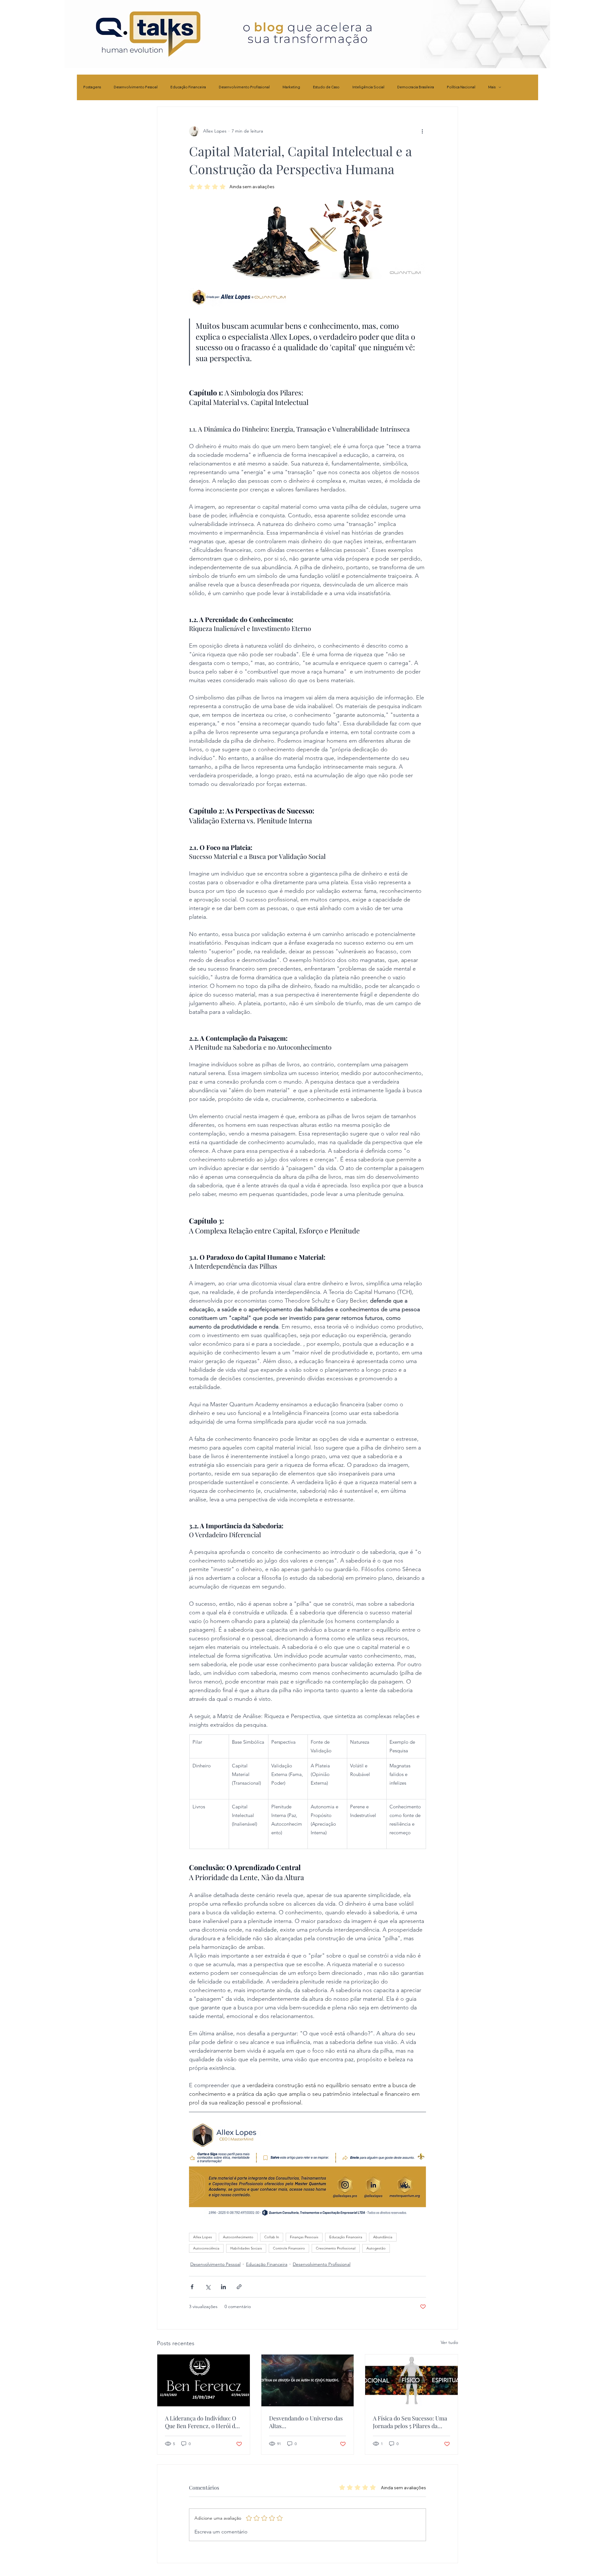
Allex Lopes (203, 2237)
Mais (492, 87)
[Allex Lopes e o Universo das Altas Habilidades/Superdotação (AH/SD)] (308, 2380)
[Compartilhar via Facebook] (192, 2287)
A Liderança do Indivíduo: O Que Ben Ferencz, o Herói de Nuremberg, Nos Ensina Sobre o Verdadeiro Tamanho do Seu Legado (202, 2422)
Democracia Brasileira (416, 87)
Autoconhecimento (238, 2237)
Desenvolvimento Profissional (244, 87)
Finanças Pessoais (304, 2237)
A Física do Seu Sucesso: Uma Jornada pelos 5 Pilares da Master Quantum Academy (410, 2422)
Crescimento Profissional (336, 2248)
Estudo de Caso (326, 87)
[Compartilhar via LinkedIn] (223, 2287)
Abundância (383, 2237)
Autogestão (376, 2248)
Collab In (272, 2237)
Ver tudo (449, 2342)
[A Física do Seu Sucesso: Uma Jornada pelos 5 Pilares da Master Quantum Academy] (411, 2380)
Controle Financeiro (289, 2248)
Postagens (92, 87)
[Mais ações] (422, 131)
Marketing (291, 87)
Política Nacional (461, 87)
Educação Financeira (188, 87)
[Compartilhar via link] (239, 2287)
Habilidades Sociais (246, 2248)
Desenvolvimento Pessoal (136, 87)
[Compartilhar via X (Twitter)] (208, 2287)
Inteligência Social (368, 87)
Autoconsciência (206, 2248)
